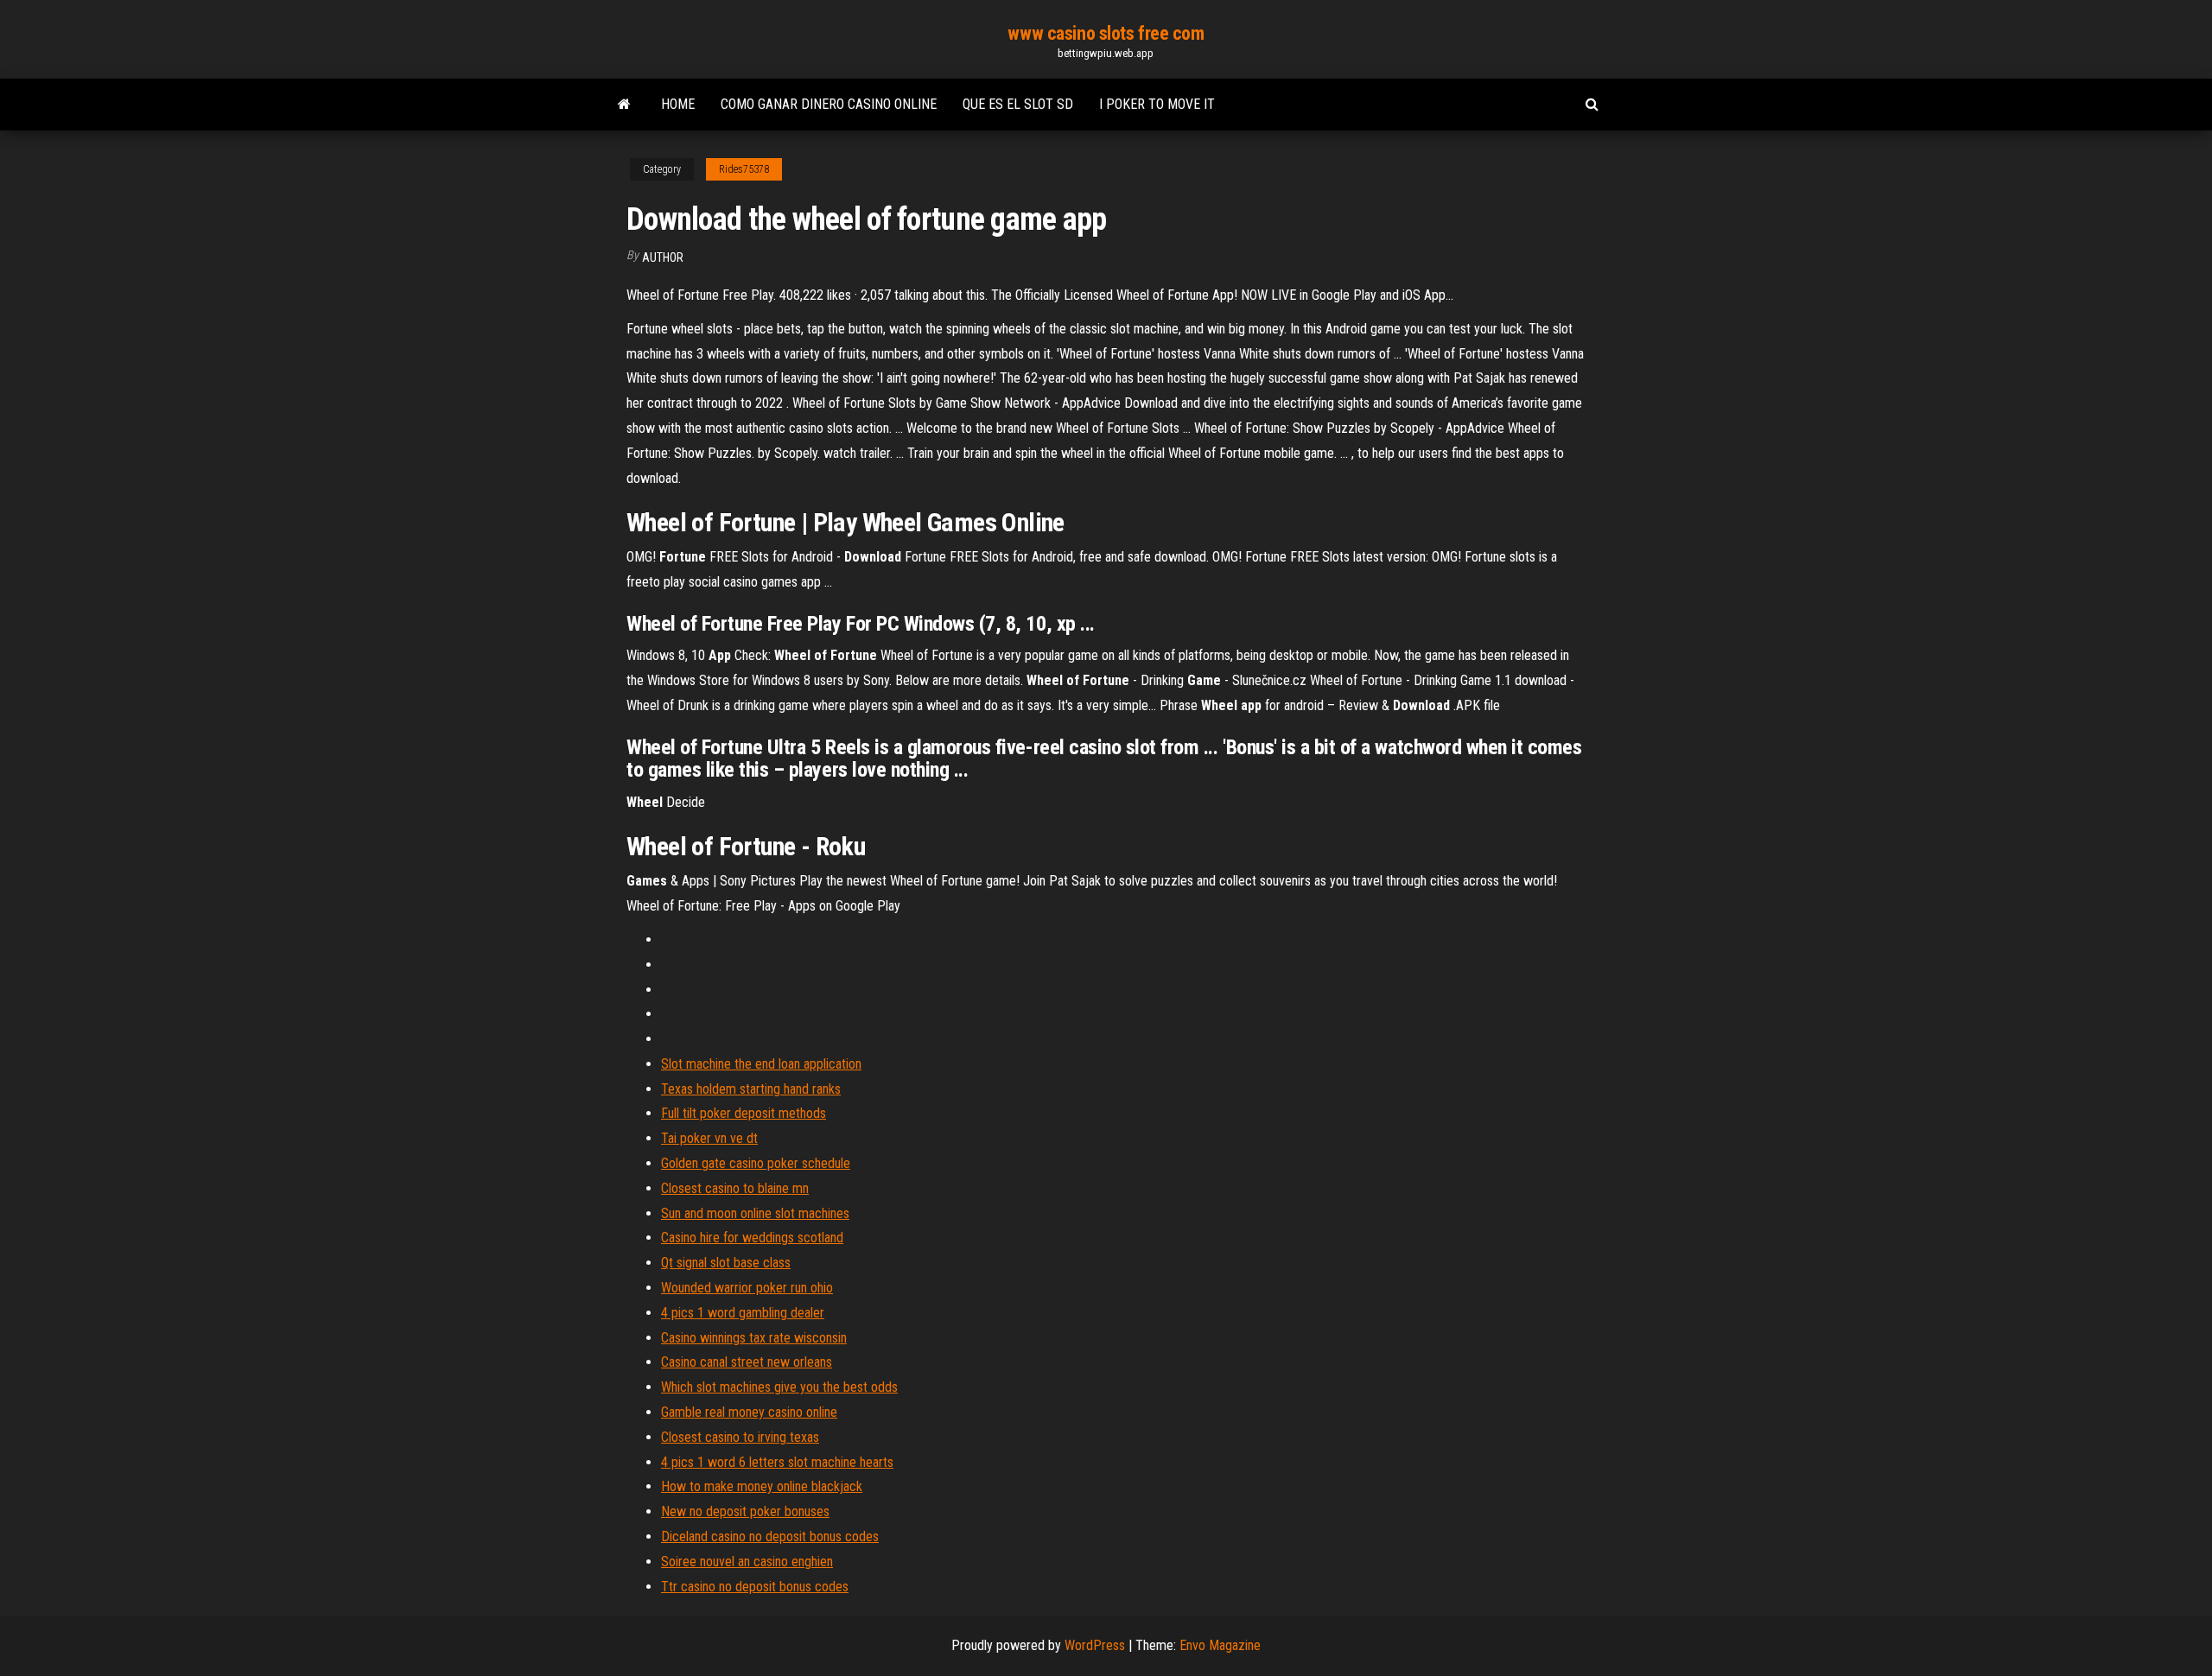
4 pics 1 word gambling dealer (743, 1313)
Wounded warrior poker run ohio (747, 1288)
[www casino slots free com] (624, 105)
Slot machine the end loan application (761, 1064)
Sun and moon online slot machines (755, 1213)
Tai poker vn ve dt (709, 1138)
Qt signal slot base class (726, 1263)
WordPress (1095, 1645)
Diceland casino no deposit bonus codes (770, 1536)
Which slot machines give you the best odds (779, 1387)
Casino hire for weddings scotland (752, 1238)
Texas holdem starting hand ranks (751, 1089)
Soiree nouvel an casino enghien (747, 1562)
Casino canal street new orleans (747, 1362)
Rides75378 (744, 169)
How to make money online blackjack (762, 1486)
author (663, 257)
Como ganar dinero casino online (829, 104)
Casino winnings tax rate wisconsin (754, 1338)
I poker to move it (1157, 104)
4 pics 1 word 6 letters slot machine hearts (777, 1462)
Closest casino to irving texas (740, 1437)
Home (678, 104)
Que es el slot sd (1018, 104)
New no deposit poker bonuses (745, 1511)
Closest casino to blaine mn (735, 1188)
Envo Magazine (1220, 1645)
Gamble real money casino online (749, 1412)
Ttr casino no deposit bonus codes (755, 1587)
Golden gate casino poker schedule (756, 1163)
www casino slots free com (1106, 33)
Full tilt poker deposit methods (744, 1113)
